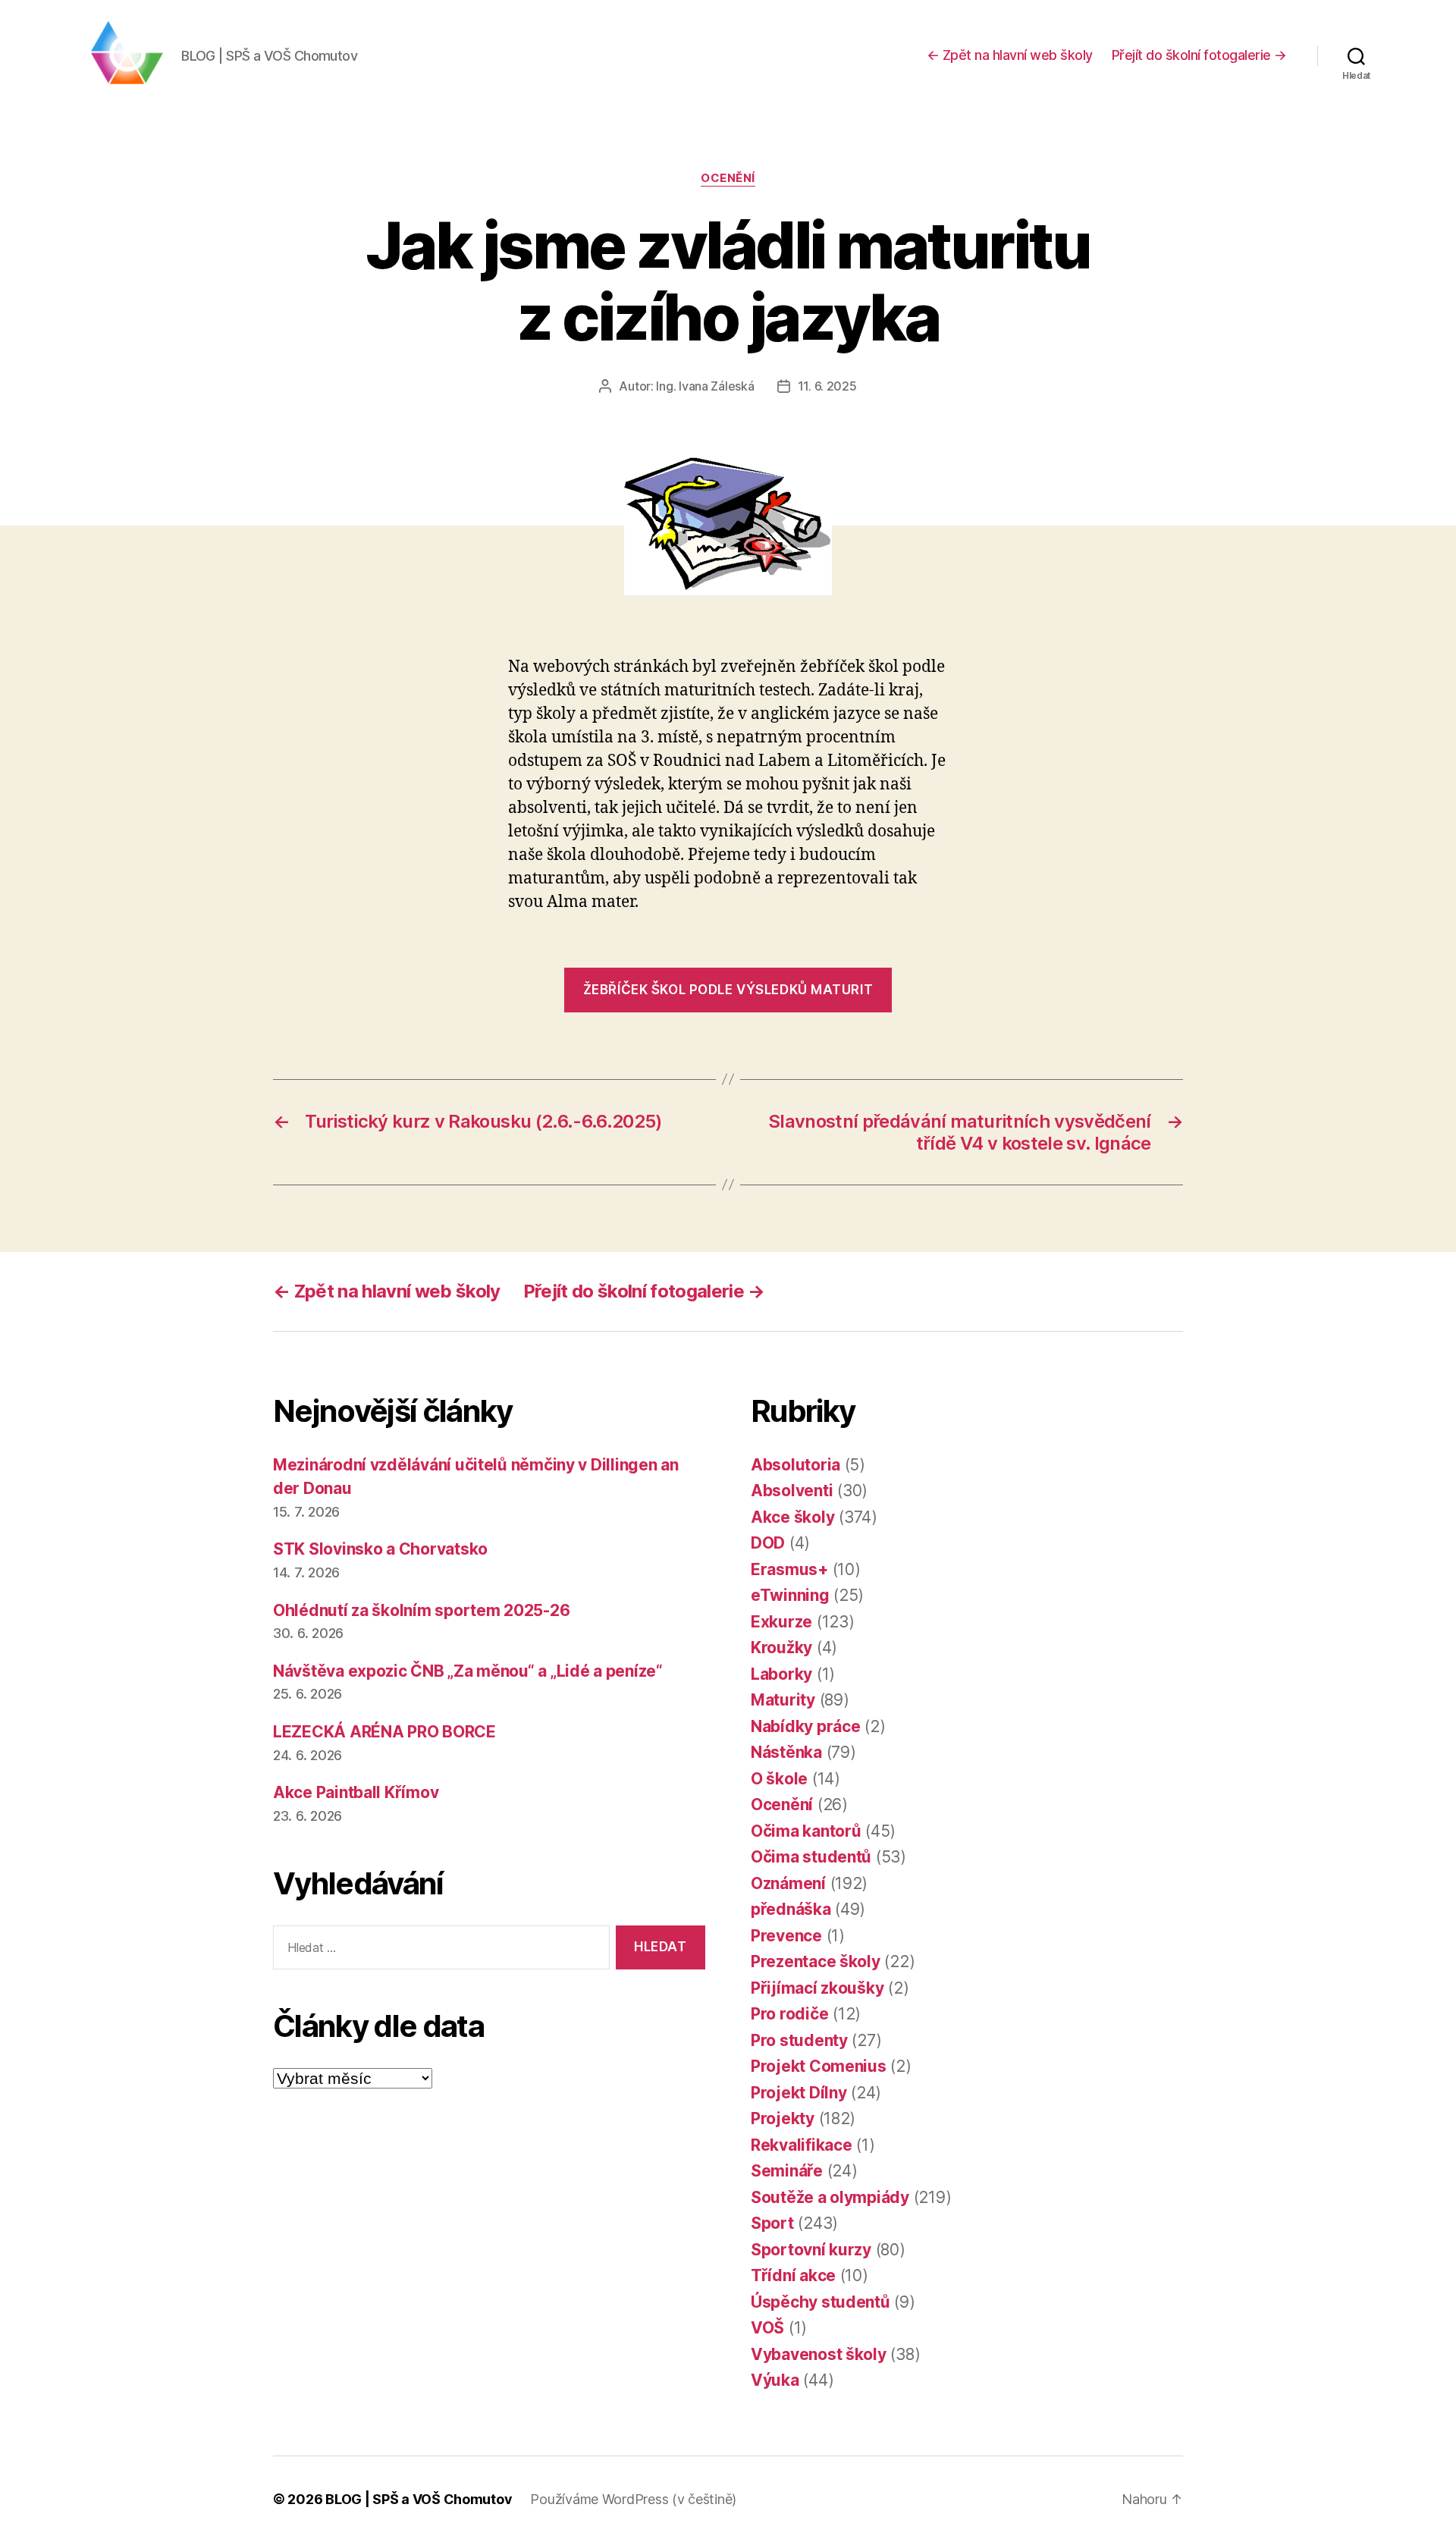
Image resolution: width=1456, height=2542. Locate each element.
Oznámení (788, 1883)
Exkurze (781, 1622)
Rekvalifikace (802, 2145)
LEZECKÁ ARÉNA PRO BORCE (384, 1732)
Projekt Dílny (799, 2093)
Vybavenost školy (819, 2354)
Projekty (783, 2118)
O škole (779, 1779)
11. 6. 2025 (827, 386)
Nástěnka (786, 1752)
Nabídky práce (806, 1726)
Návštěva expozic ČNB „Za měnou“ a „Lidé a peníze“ (468, 1671)
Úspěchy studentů (821, 2302)
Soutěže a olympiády (830, 2197)
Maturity (783, 1700)
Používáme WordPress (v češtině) (633, 2499)
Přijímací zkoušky (817, 1988)
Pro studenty (799, 2040)
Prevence (786, 1936)
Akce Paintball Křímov (356, 1792)
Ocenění (728, 178)
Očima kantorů (806, 1831)
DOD (768, 1543)
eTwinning (790, 1595)
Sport (772, 2223)
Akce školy (792, 1517)
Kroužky (781, 1648)
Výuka (775, 2380)
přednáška (791, 1909)
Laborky (781, 1674)
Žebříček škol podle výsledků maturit (728, 990)
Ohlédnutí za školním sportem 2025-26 (421, 1610)
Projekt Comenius (819, 2066)
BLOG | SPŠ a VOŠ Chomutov (419, 2499)
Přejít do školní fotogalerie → (1199, 55)
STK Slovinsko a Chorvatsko (380, 1549)
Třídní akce (793, 2275)
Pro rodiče (789, 2014)
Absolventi (792, 1491)
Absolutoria (795, 1465)
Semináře (787, 2171)
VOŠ (767, 2328)
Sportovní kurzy (811, 2250)
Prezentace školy (816, 1961)
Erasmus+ (789, 1569)
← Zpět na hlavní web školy (1010, 55)
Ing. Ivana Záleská (705, 386)
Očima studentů (811, 1857)
